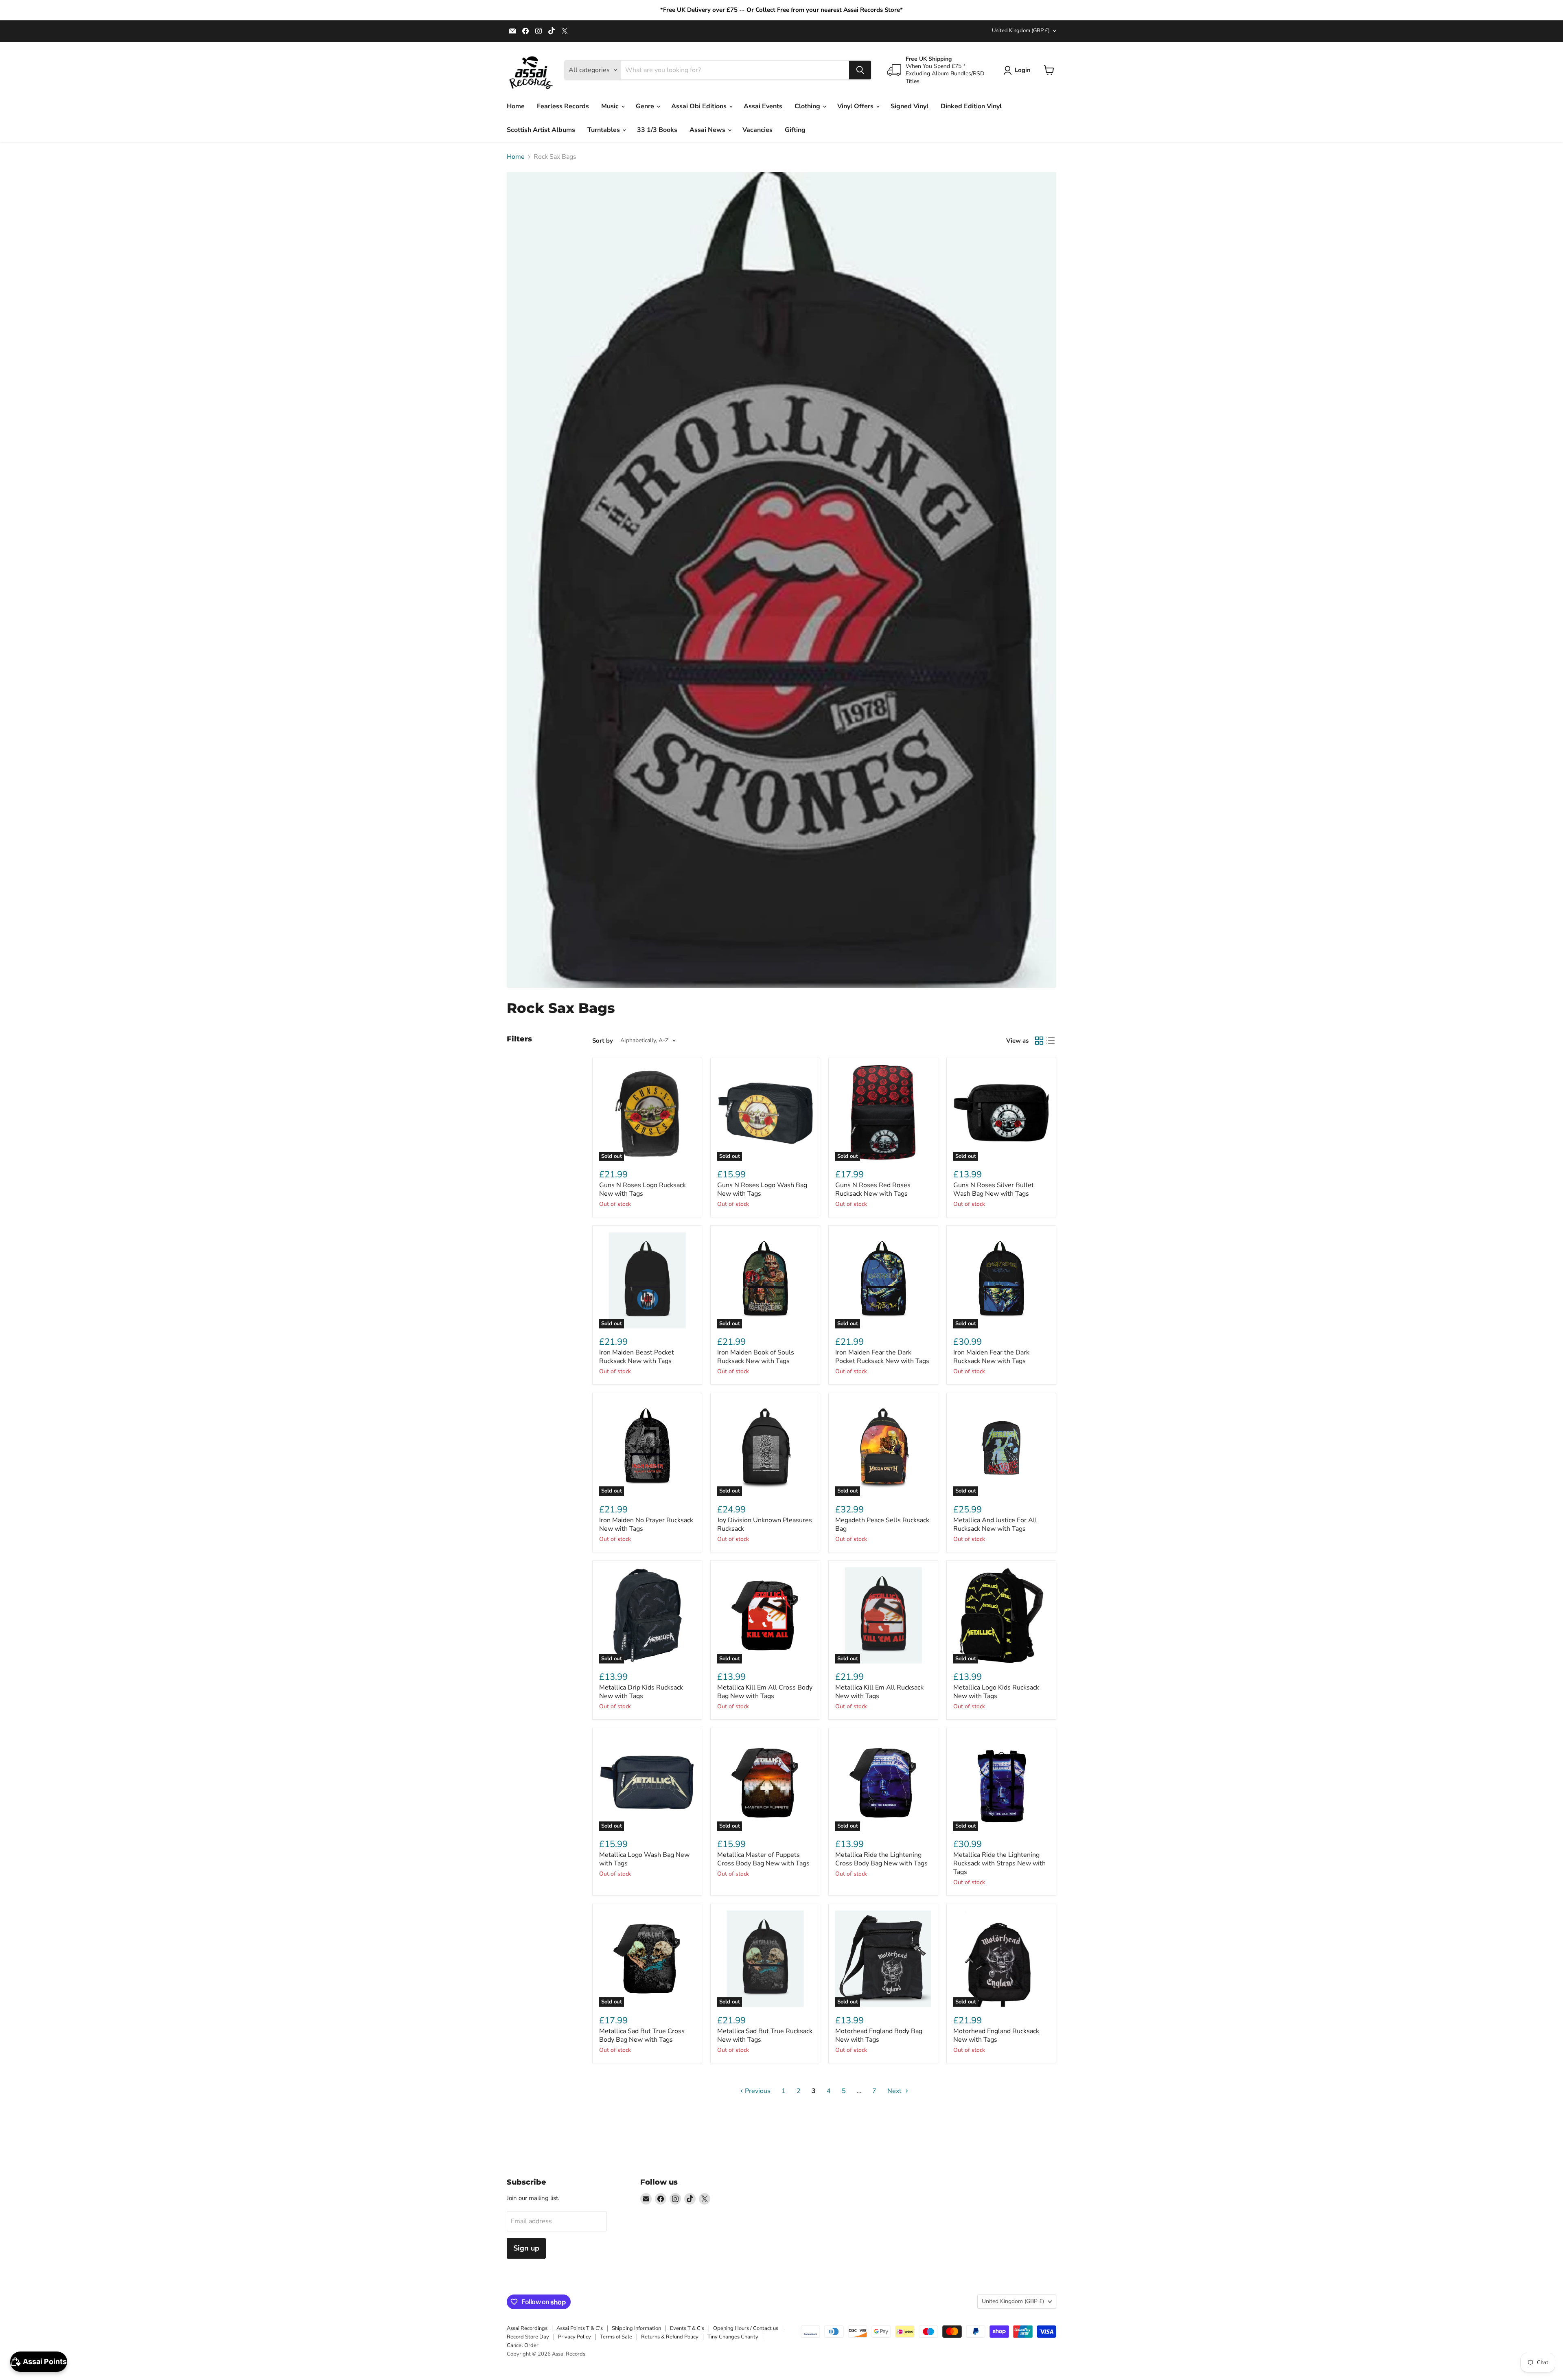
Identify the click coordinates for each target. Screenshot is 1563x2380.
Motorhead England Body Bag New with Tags (879, 2035)
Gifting (795, 130)
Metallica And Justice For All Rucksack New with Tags (995, 1524)
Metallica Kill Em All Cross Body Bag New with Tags (765, 1692)
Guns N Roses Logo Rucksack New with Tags (642, 1189)
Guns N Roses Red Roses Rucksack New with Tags (873, 1189)
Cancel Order (523, 2345)
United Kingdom (1021, 31)
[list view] (1051, 1041)
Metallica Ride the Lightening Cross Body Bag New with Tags (881, 1859)
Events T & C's (687, 2328)
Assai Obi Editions (700, 106)
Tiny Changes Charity (733, 2337)
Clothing (808, 106)
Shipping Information (636, 2328)
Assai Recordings (527, 2328)
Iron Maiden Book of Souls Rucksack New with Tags (756, 1357)
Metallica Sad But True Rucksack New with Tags (765, 2035)
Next (895, 2091)
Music (611, 106)
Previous (757, 2091)
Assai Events (763, 106)
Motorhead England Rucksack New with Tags (996, 2035)
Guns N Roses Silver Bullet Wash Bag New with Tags (994, 1189)
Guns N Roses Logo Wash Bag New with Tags (762, 1189)
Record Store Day (528, 2337)
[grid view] (1039, 1041)
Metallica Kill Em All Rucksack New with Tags (879, 1692)
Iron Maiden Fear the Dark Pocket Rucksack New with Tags (882, 1357)
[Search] (860, 70)
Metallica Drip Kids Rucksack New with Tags (641, 1692)
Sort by (603, 1041)
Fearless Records (563, 106)
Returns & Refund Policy (670, 2337)
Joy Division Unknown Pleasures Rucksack (765, 1524)
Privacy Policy (575, 2337)
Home (516, 106)
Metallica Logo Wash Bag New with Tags (644, 1859)
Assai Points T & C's (580, 2328)
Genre (646, 106)
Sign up (526, 2248)
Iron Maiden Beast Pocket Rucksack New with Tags (637, 1357)
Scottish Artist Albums (541, 130)
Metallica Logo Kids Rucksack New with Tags (996, 1692)
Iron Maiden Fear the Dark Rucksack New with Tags (991, 1357)
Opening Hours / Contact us (746, 2328)
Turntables (604, 130)
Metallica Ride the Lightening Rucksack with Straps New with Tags (999, 1863)
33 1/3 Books (657, 130)
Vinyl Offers (856, 106)
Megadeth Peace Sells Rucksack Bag (882, 1524)
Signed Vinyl (910, 106)
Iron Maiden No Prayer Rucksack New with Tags (646, 1524)
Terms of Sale (616, 2337)
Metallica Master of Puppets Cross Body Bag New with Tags (763, 1859)
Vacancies (757, 130)
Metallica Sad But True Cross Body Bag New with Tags (642, 2035)
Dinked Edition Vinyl (971, 106)
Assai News (708, 130)
